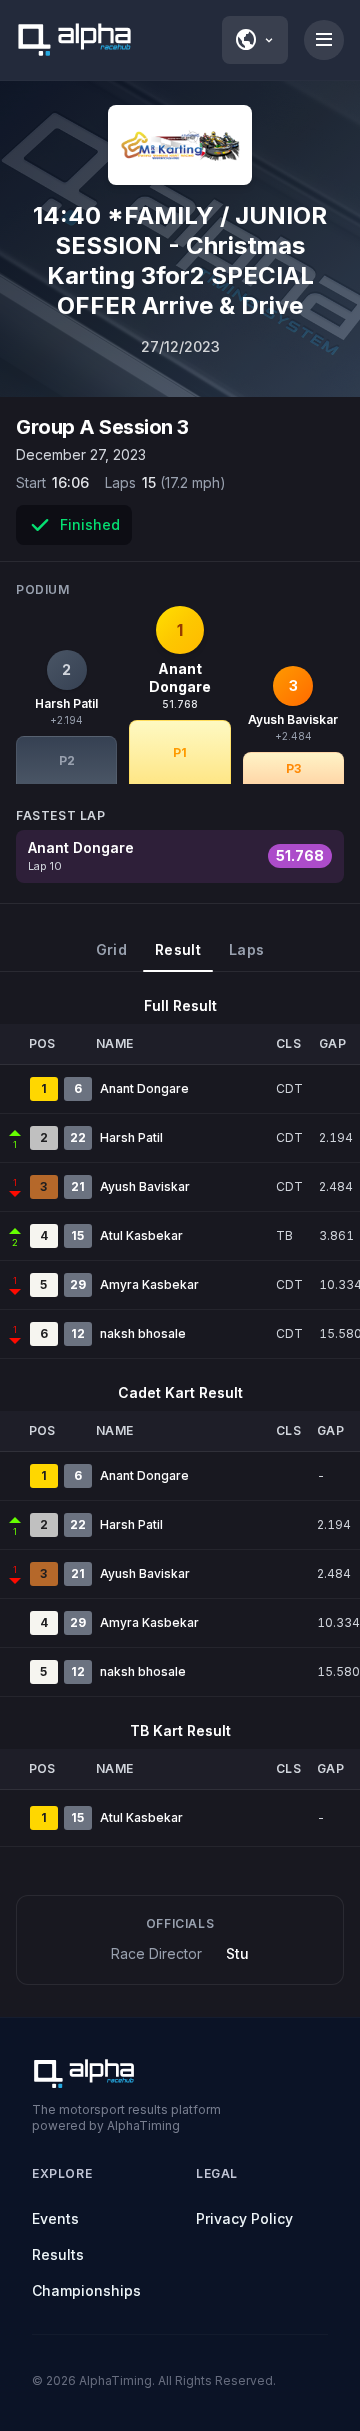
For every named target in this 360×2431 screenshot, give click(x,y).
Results (58, 2254)
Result (178, 949)
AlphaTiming (115, 2380)
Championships (86, 2290)
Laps (246, 949)
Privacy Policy (244, 2218)
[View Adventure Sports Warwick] (180, 145)
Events (55, 2218)
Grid (111, 949)
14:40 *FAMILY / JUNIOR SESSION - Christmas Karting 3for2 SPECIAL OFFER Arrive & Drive (180, 260)
